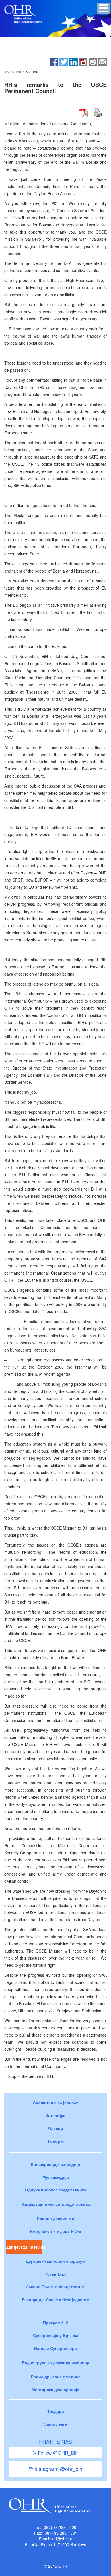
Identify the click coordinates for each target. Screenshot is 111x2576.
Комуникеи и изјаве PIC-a (56, 2231)
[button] (103, 8)
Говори (55, 2141)
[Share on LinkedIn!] (73, 61)
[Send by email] (102, 61)
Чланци (56, 2128)
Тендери (56, 2411)
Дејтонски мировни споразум (55, 2261)
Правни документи (55, 2218)
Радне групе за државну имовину (56, 2362)
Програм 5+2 (56, 2323)
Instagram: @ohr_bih (58, 2469)
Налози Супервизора (55, 2348)
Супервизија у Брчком (55, 2335)
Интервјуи (55, 2115)
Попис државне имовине (56, 2377)
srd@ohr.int (62, 2539)
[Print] (93, 61)
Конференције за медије (55, 2164)
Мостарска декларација (55, 2389)
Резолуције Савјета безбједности (56, 2299)
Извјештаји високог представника (56, 2204)
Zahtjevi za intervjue (24, 2247)
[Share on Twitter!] (64, 61)
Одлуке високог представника (56, 2190)
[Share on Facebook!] (54, 61)
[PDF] (83, 61)
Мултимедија (56, 2177)
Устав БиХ (55, 2274)
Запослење (55, 2424)
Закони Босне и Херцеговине (55, 2287)
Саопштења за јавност (56, 2103)
